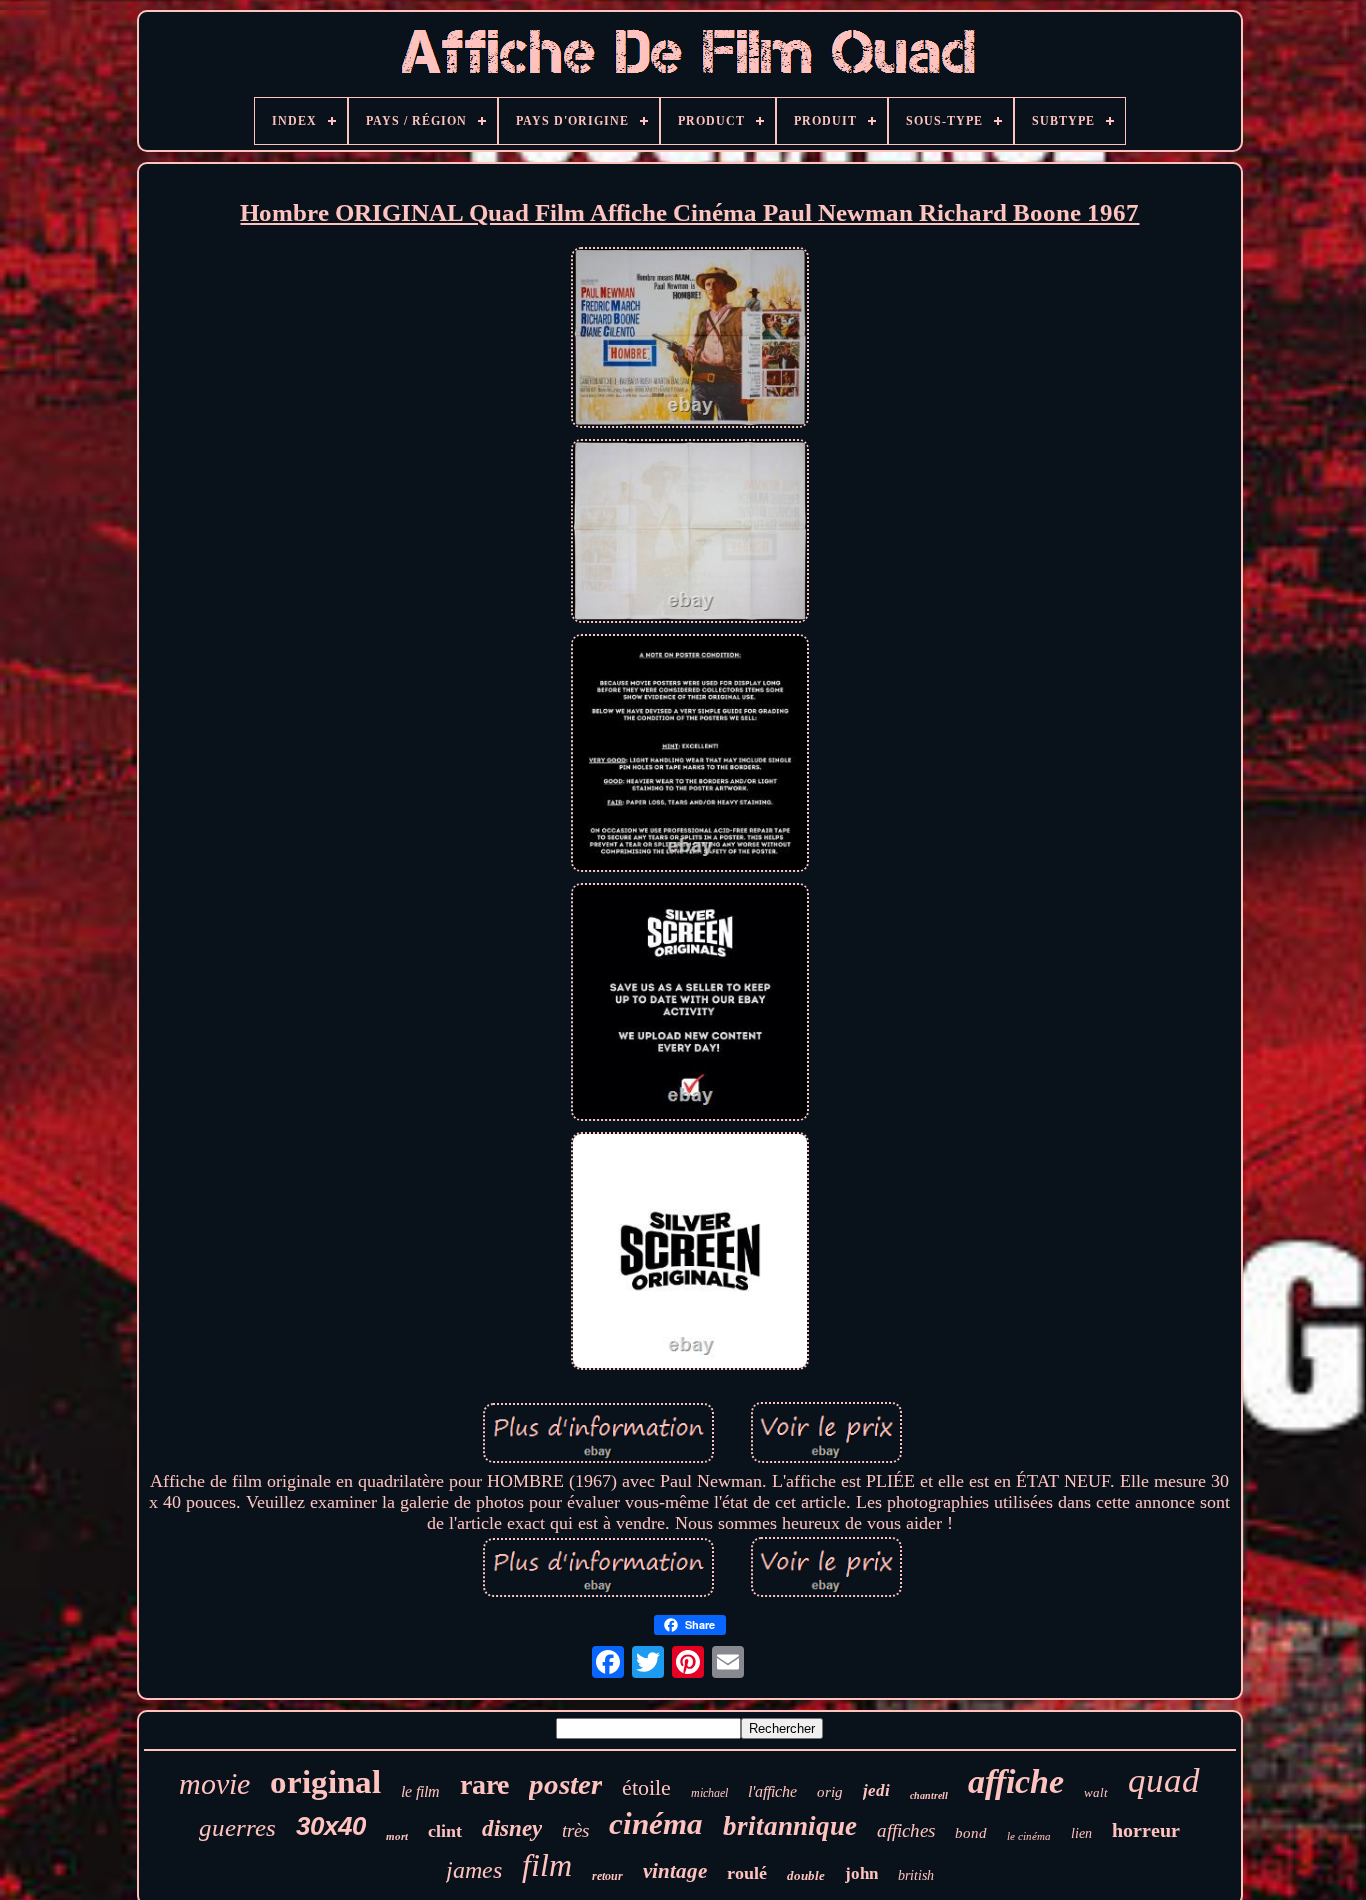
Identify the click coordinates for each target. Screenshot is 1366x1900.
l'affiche (772, 1791)
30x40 (331, 1826)
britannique (790, 1826)
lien (1081, 1833)
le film (420, 1791)
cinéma (656, 1823)
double (806, 1875)
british (916, 1875)
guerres (237, 1827)
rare (484, 1784)
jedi (876, 1790)
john (861, 1873)
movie (214, 1783)
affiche (1016, 1781)
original (325, 1782)
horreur (1146, 1830)
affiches (906, 1830)
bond (971, 1833)
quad (1164, 1780)
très (575, 1830)
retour (607, 1876)
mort (397, 1836)
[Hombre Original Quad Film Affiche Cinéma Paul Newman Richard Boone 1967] (690, 340)
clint (445, 1831)
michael (709, 1793)
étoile (646, 1787)
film (547, 1865)
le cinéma (1029, 1836)
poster (565, 1784)
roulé (747, 1873)
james (474, 1870)
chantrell (929, 1795)
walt (1096, 1792)
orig (830, 1792)
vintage (675, 1871)
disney (512, 1828)
